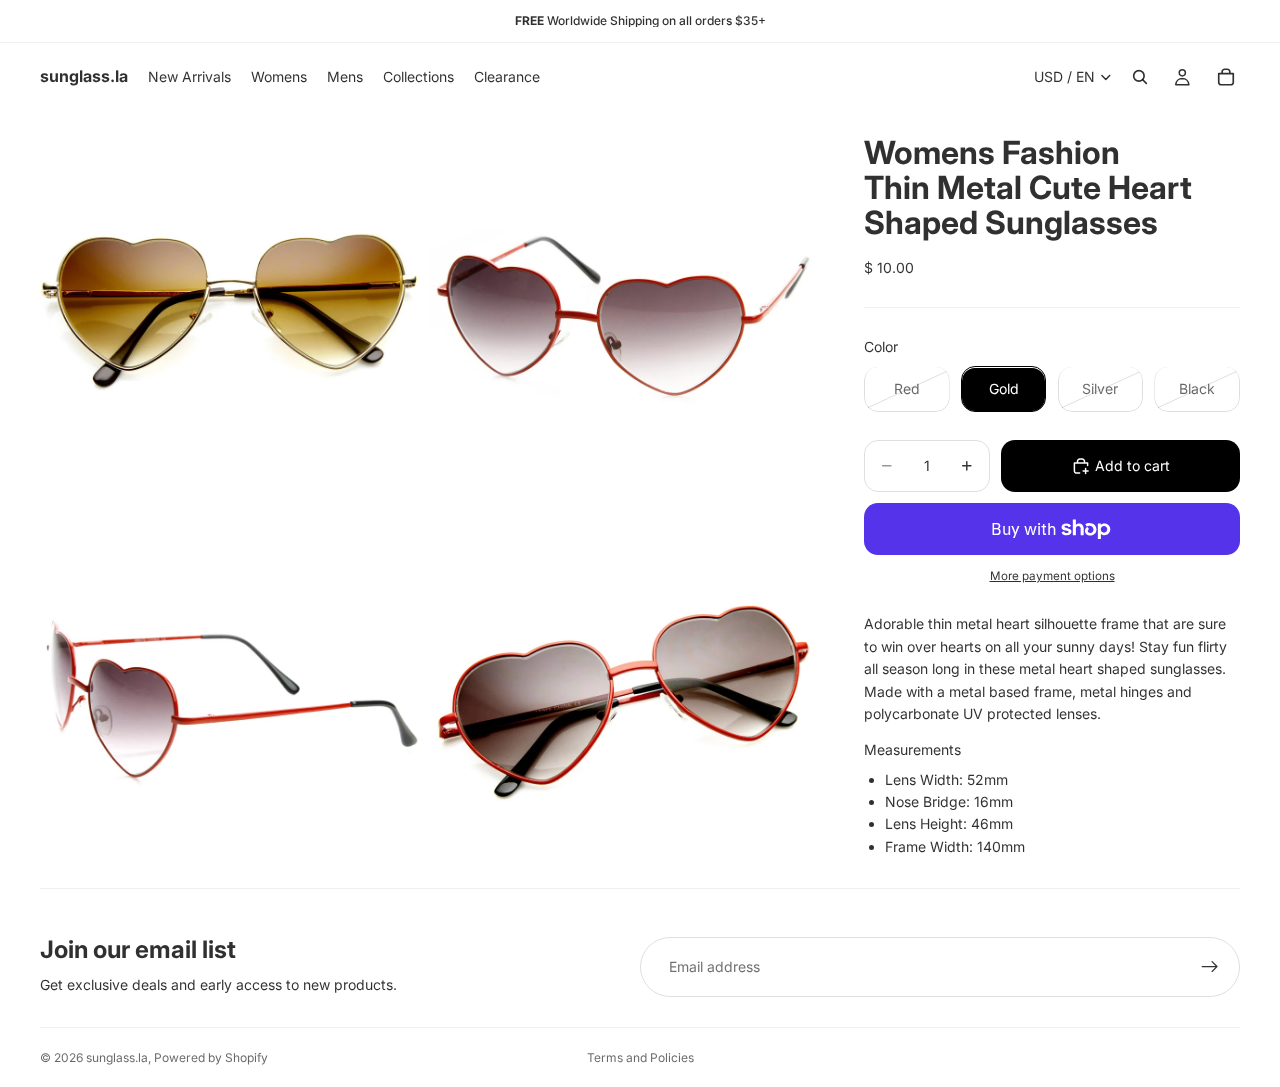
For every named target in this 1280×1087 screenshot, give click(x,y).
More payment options (1052, 576)
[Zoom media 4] (623, 694)
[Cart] (1226, 77)
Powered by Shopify (211, 1057)
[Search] (1140, 77)
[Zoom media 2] (623, 304)
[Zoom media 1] (233, 304)
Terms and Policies (640, 1057)
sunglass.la (117, 1057)
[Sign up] (1210, 967)
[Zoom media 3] (233, 694)
